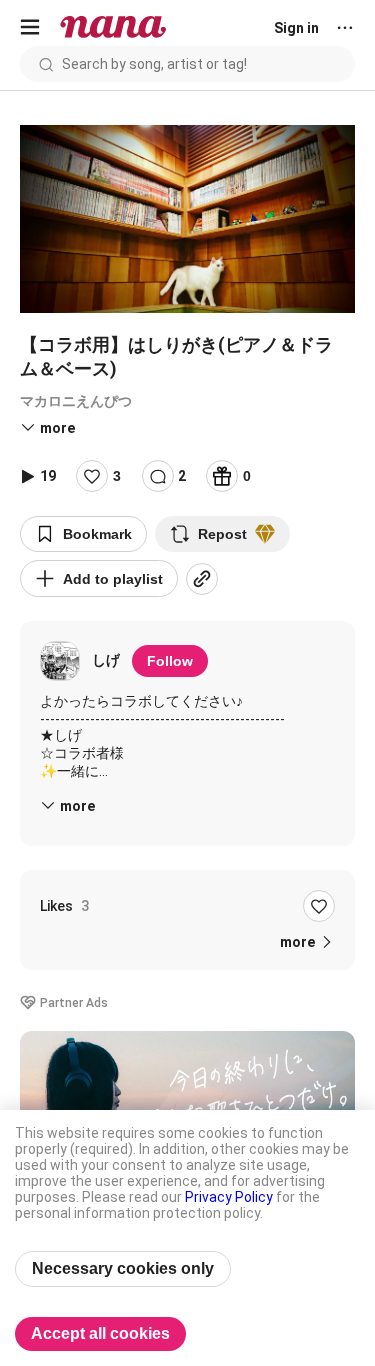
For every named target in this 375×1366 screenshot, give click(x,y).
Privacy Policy (229, 1197)
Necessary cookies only (123, 1268)
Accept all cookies (100, 1333)
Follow (170, 661)
